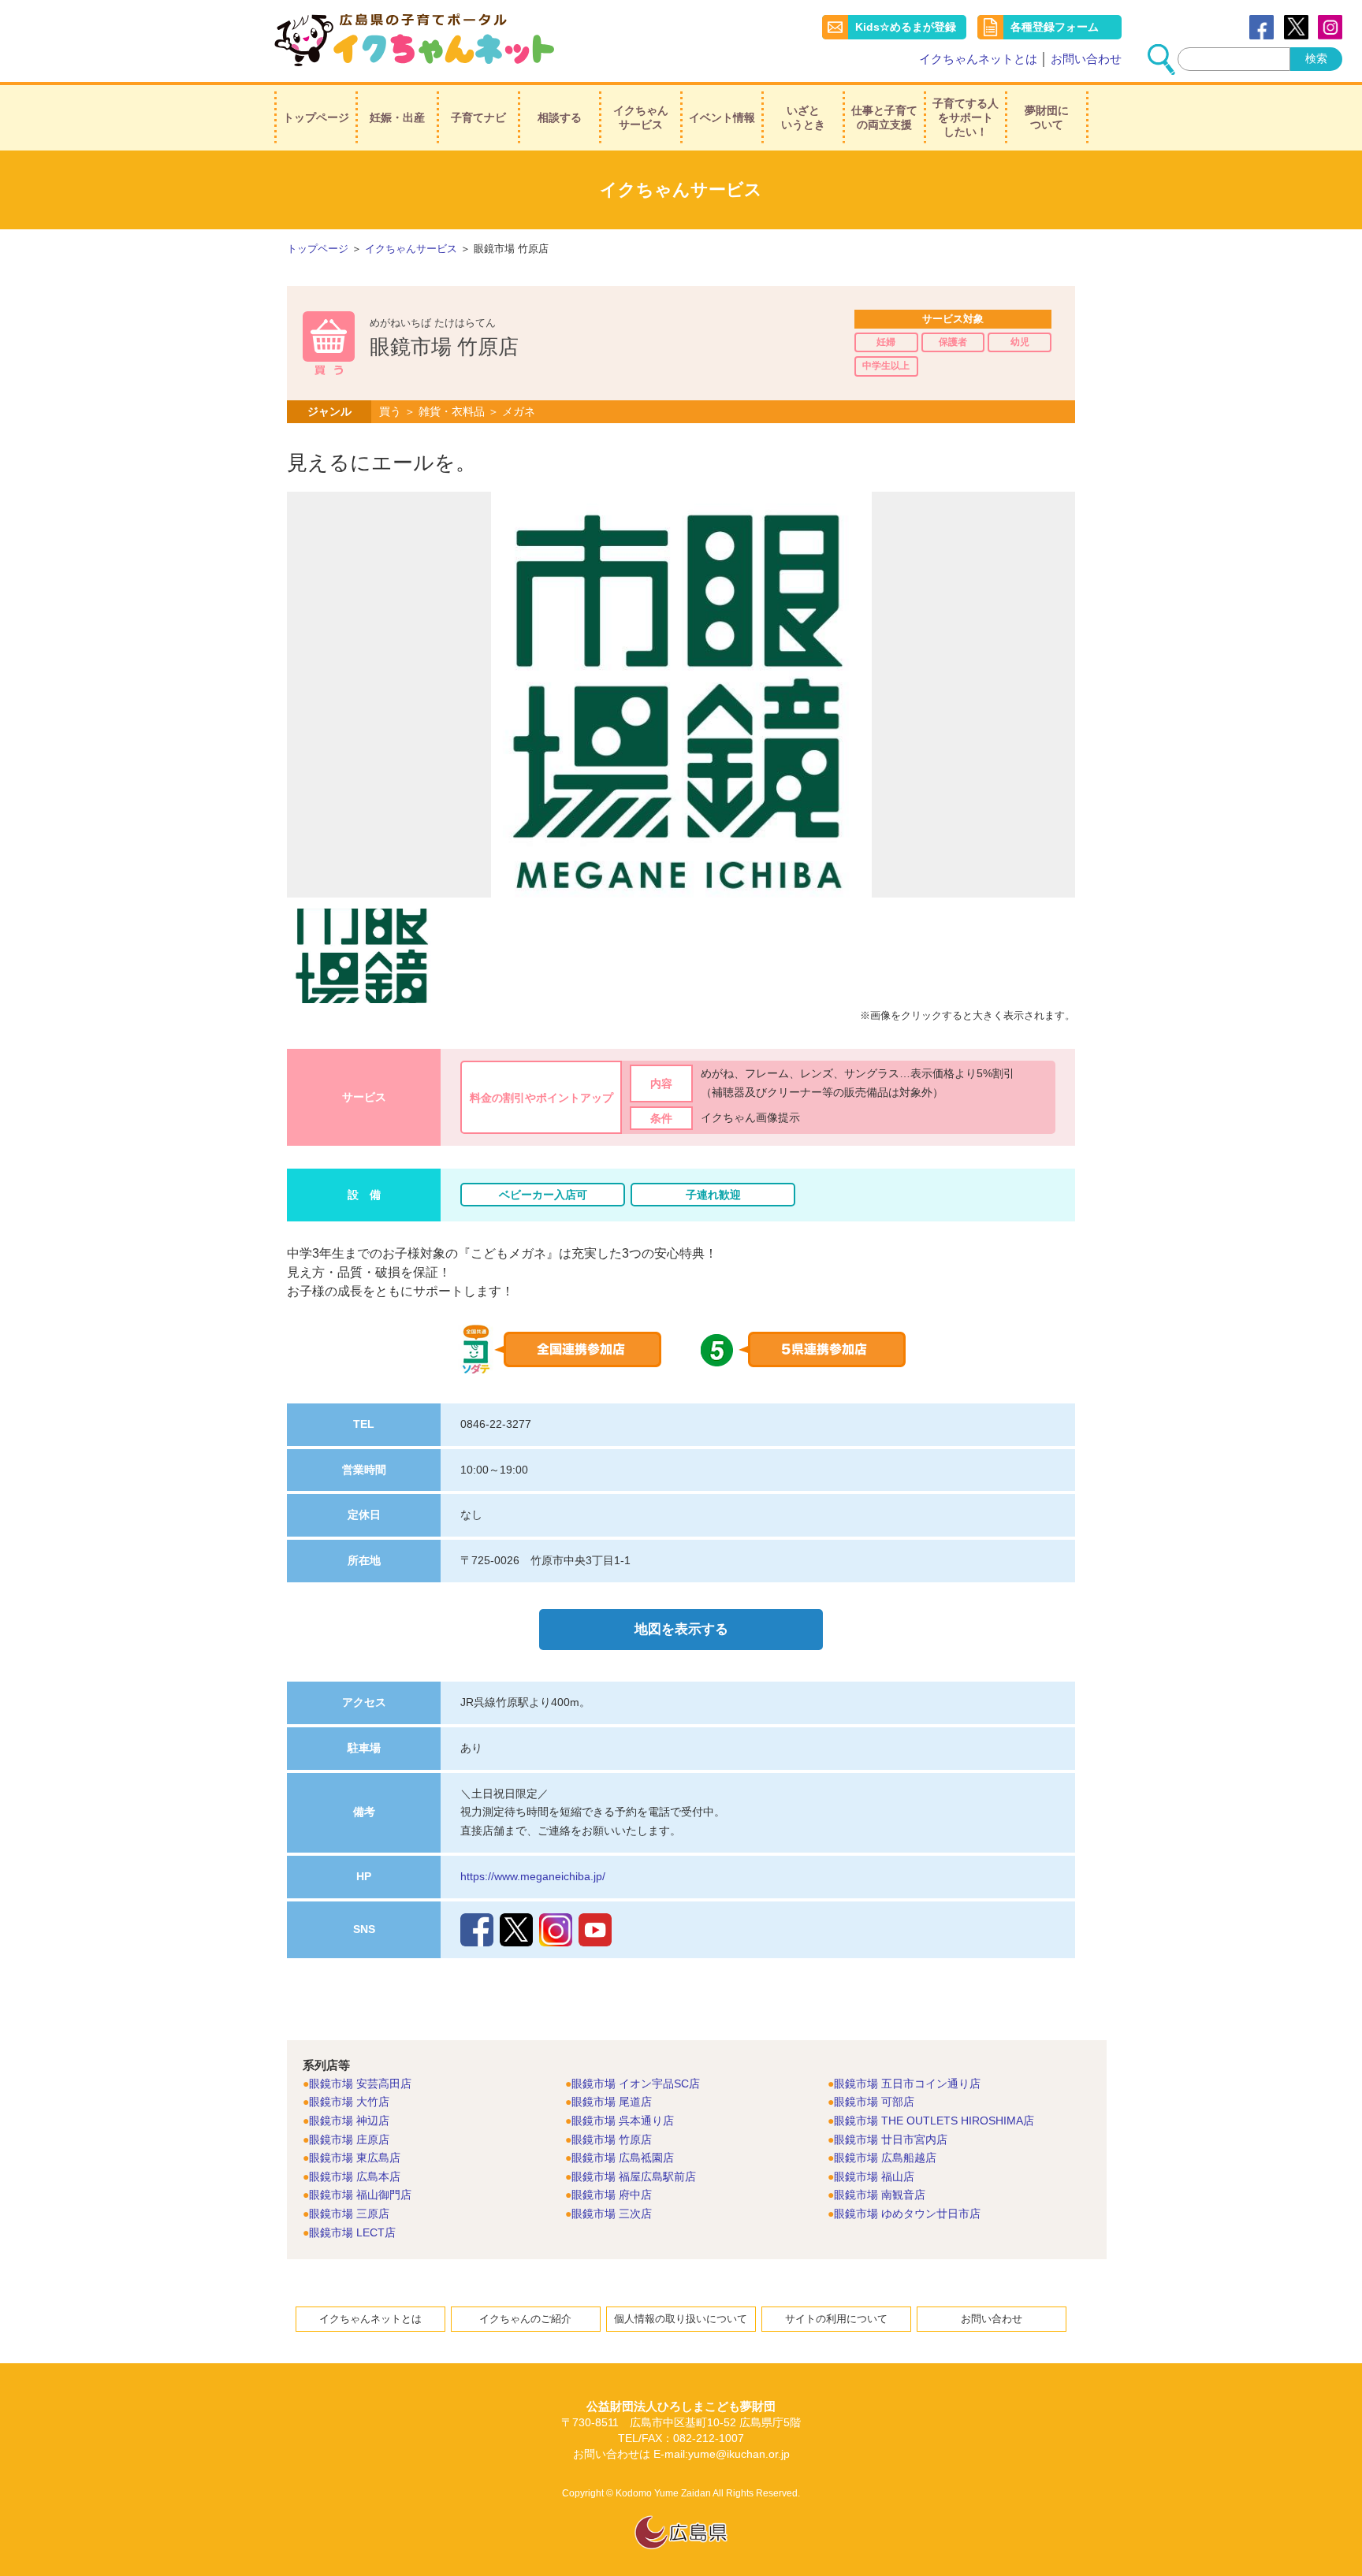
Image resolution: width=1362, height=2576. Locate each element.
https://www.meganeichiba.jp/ (533, 1876)
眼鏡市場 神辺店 (349, 2121)
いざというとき (803, 117)
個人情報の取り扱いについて (681, 2319)
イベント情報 (722, 117)
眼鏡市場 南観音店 (880, 2195)
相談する (560, 117)
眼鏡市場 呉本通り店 (623, 2121)
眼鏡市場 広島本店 (355, 2176)
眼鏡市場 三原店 (349, 2214)
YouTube (595, 1930)
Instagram (556, 1930)
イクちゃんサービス (641, 117)
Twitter (1296, 27)
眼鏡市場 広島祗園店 (623, 2158)
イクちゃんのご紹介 (525, 2319)
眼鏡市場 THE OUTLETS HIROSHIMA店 (934, 2121)
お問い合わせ (1086, 59)
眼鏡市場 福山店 (874, 2176)
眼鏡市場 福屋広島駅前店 (634, 2176)
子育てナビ (478, 117)
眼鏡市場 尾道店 (612, 2102)
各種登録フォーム (1055, 27)
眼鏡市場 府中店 (612, 2195)
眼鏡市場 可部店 (874, 2102)
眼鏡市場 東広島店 (355, 2158)
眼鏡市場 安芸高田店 (360, 2083)
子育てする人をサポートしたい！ (966, 117)
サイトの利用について (836, 2319)
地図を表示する (681, 1629)
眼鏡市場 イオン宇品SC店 (636, 2083)
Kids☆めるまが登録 (906, 27)
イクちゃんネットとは (978, 59)
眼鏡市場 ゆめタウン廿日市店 (907, 2214)
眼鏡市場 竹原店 (612, 2139)
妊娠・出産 (397, 117)
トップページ (316, 117)
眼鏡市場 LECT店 (352, 2232)
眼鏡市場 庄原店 (349, 2139)
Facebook (1262, 27)
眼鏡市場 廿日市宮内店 (891, 2139)
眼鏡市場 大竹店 (349, 2102)
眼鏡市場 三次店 (612, 2214)
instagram (1330, 27)
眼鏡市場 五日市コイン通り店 (907, 2083)
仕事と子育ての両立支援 (884, 117)
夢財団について (1047, 117)
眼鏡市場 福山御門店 (360, 2195)
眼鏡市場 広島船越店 (885, 2158)
